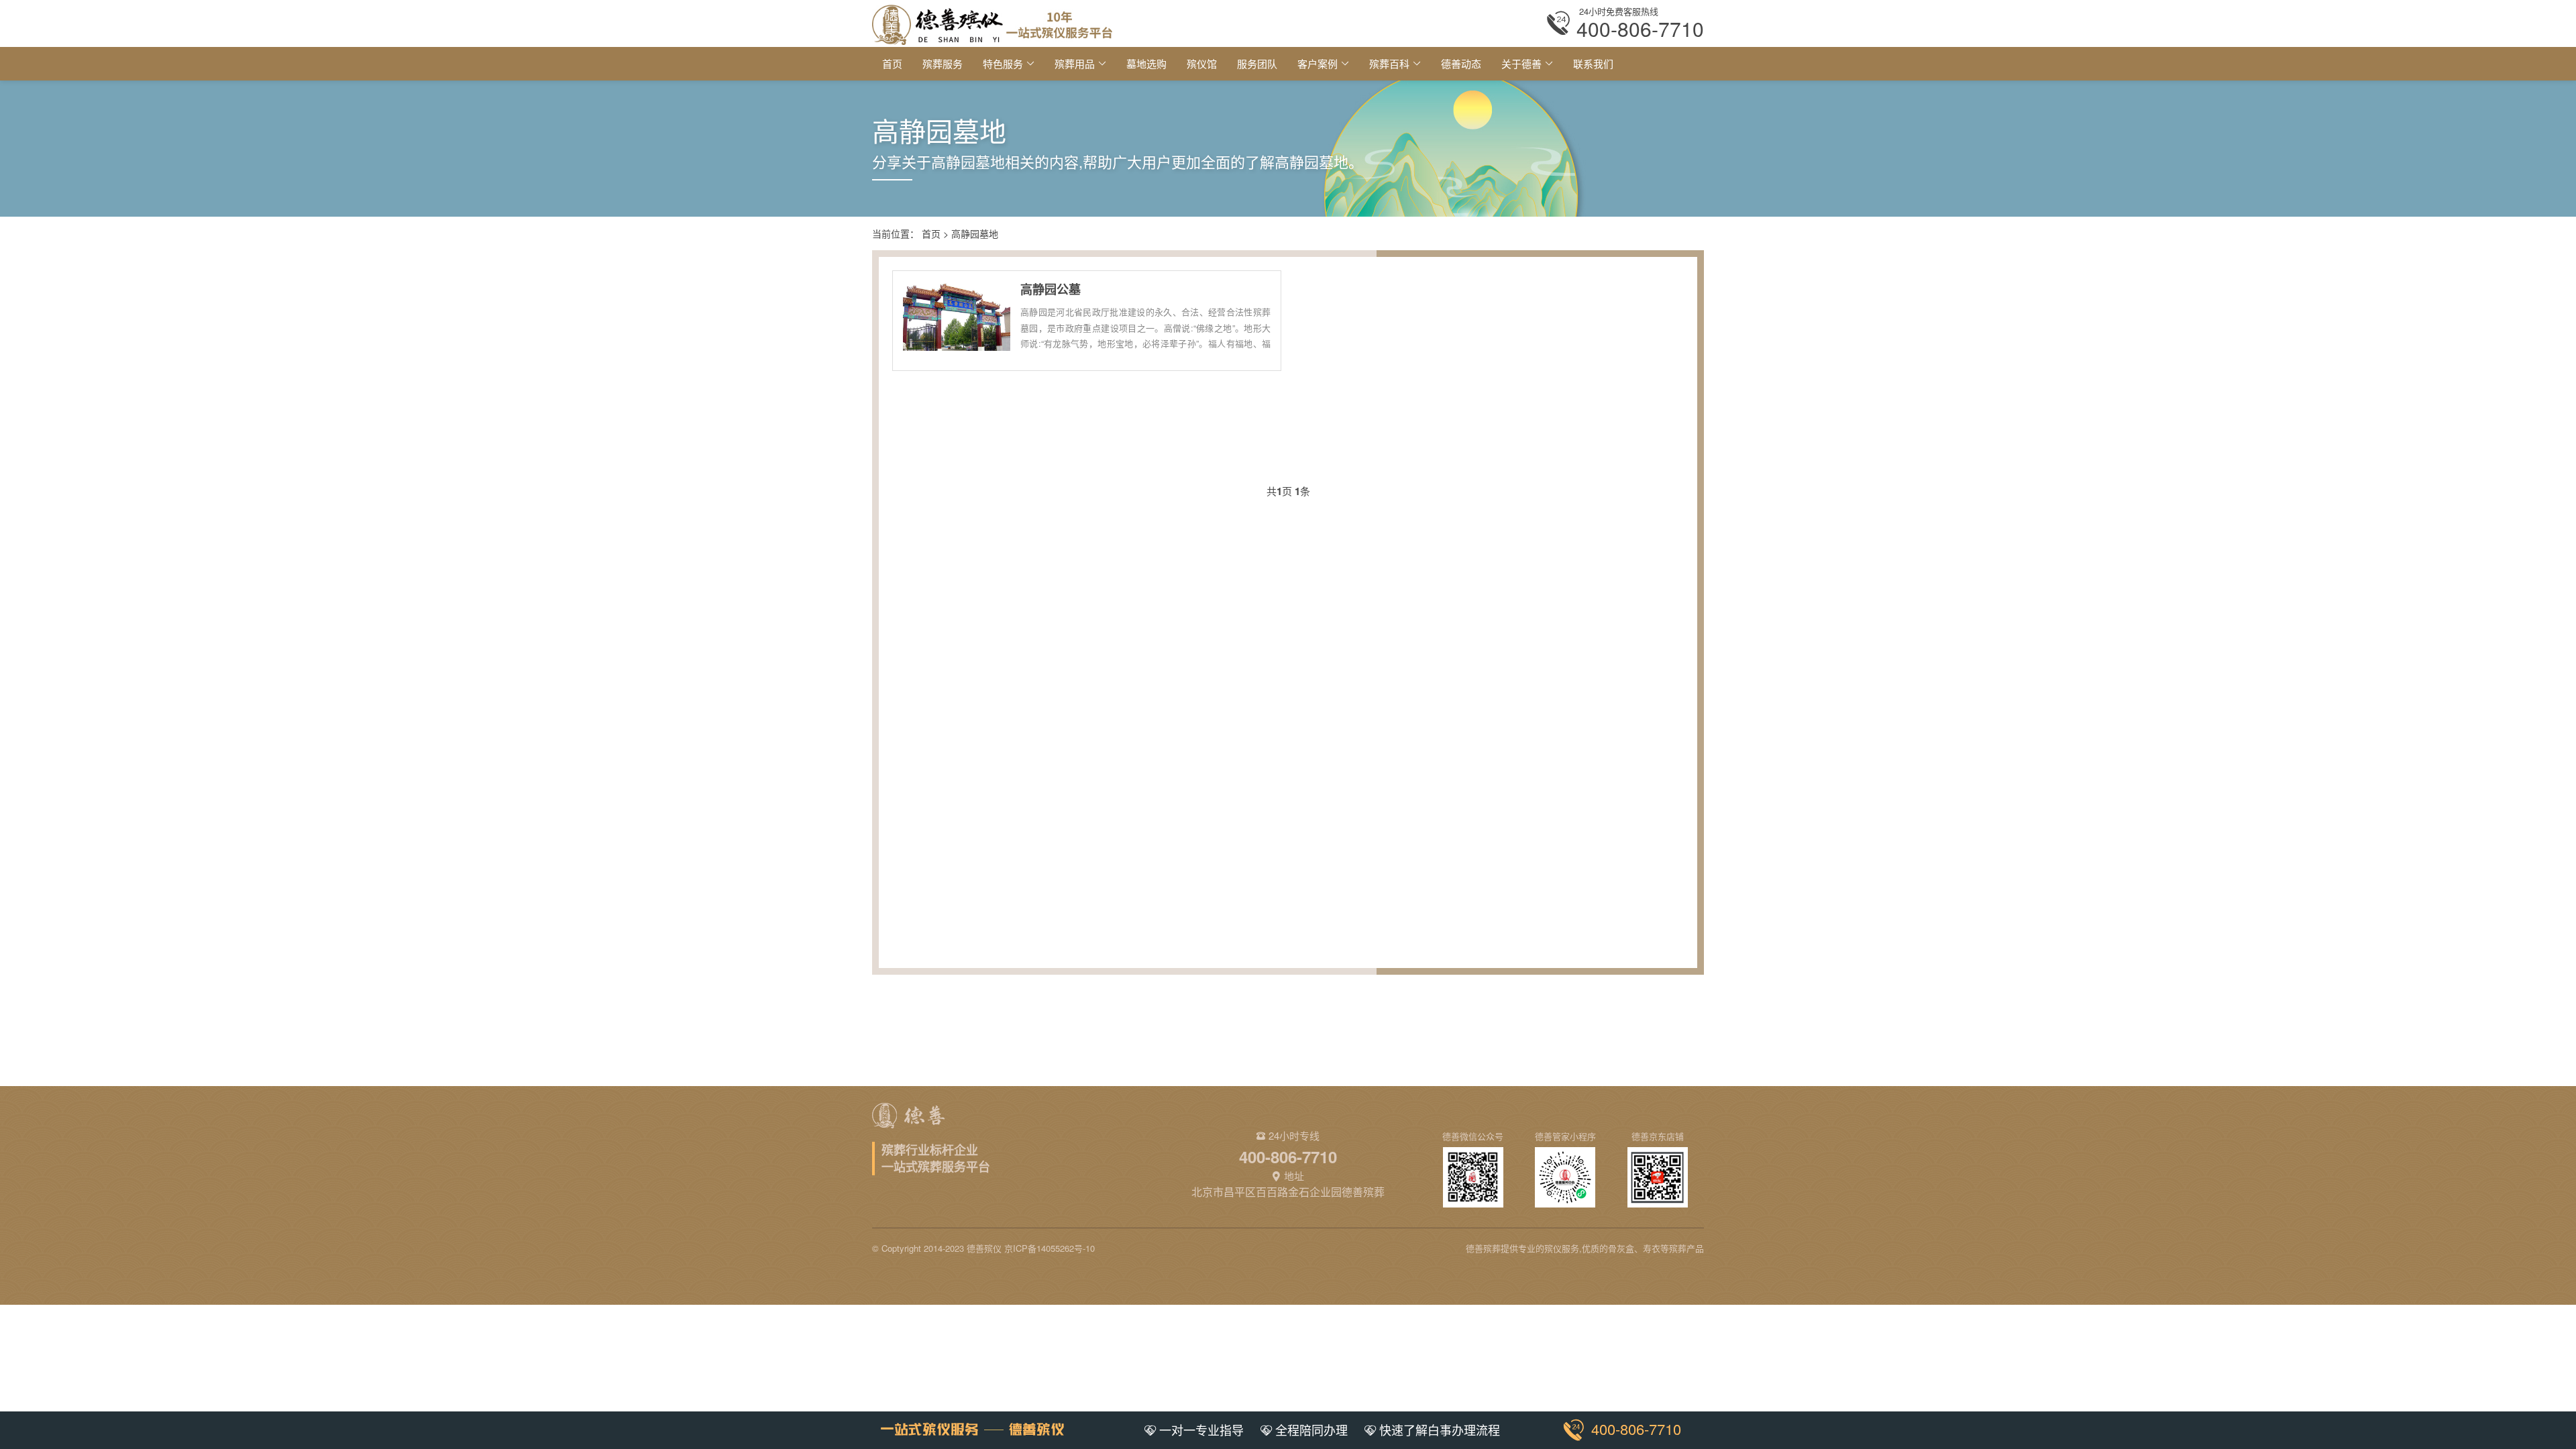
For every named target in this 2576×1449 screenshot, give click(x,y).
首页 (892, 63)
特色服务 (1003, 63)
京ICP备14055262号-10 (1050, 1248)
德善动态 (1461, 63)
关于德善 (1521, 63)
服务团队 (1257, 63)
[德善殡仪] (992, 23)
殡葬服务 (943, 63)
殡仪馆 (1202, 63)
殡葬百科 (1389, 63)
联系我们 (1593, 63)
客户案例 (1318, 63)
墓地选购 (1146, 63)
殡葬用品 (1075, 63)
